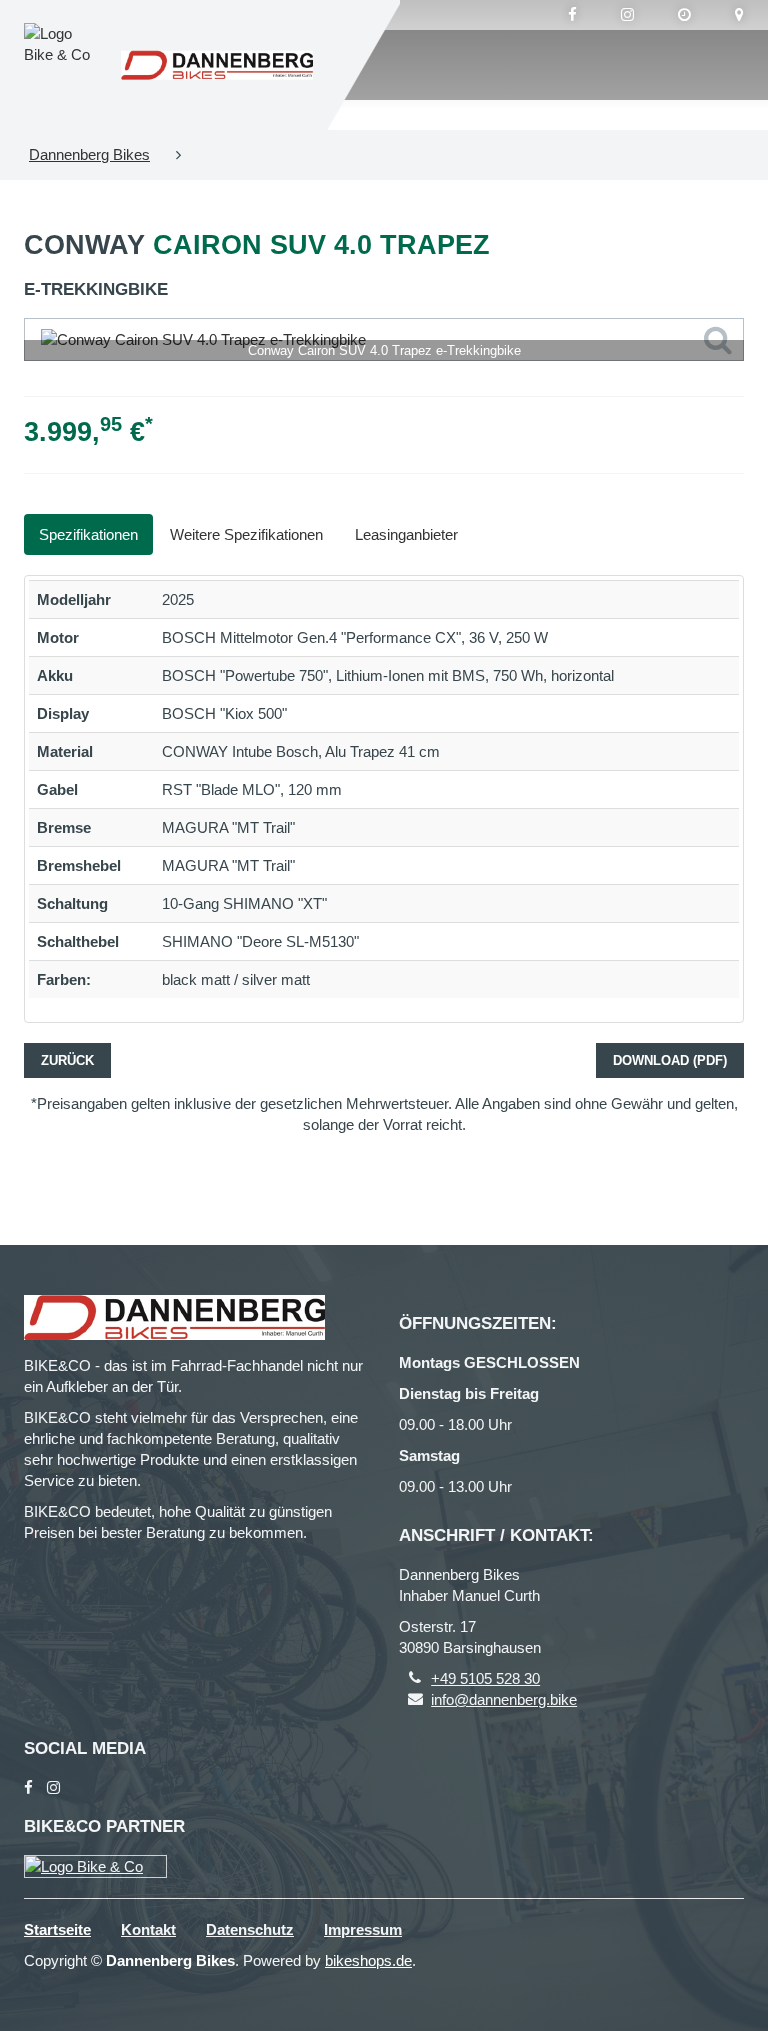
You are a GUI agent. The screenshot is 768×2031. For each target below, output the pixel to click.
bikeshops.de (368, 1960)
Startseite (57, 1929)
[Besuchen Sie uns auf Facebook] (572, 15)
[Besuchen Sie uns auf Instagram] (627, 15)
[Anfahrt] (739, 15)
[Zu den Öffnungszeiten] (684, 15)
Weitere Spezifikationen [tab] (246, 534)
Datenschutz (250, 1929)
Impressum (363, 1929)
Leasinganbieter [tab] (406, 534)
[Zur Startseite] (217, 65)
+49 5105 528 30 (485, 1678)
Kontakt (148, 1929)
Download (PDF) (670, 1060)
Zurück (67, 1060)
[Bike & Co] (95, 1866)
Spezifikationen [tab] (88, 534)
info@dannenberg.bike (504, 1699)
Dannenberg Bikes (89, 154)
